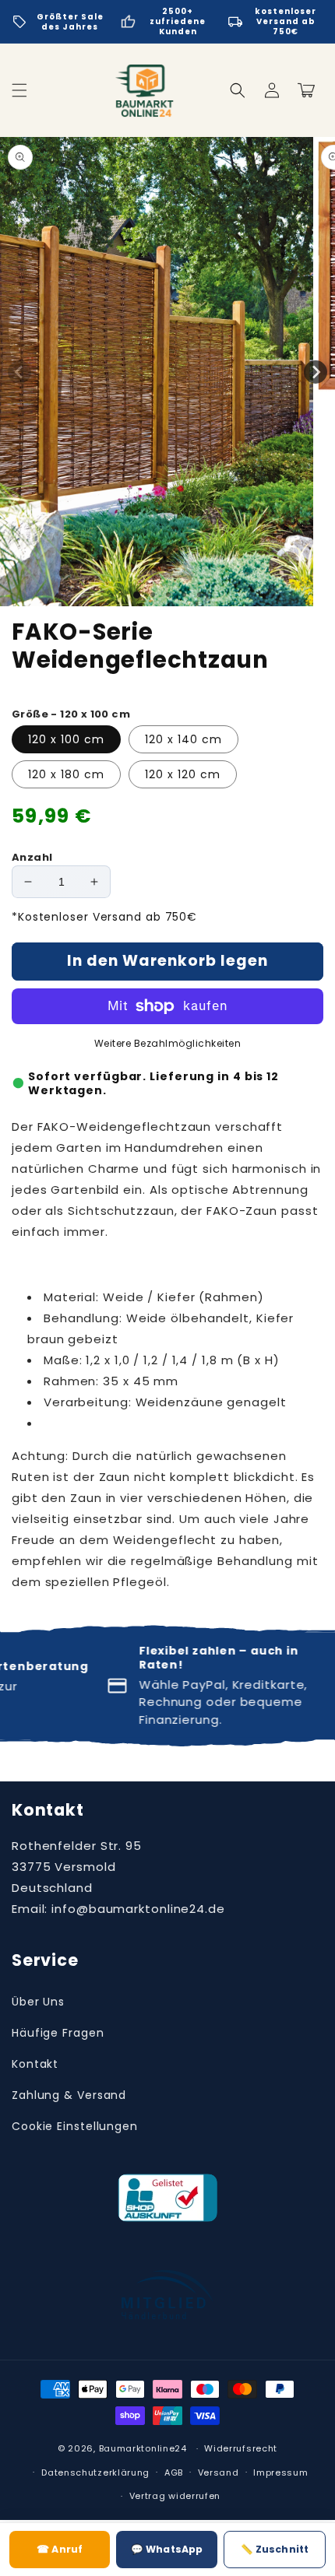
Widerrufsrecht (241, 2448)
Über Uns (38, 2002)
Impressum (280, 2472)
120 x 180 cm (66, 774)
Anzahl (32, 857)
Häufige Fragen (58, 2033)
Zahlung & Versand (69, 2095)
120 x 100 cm (66, 739)
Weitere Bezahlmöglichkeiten (168, 1043)
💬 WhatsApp (167, 2549)
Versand (219, 2472)
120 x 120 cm (183, 774)
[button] (238, 90)
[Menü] (19, 90)
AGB (174, 2472)
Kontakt (35, 2064)
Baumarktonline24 (143, 2448)
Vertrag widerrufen (175, 2496)
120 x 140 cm (183, 739)
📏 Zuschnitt (275, 2549)
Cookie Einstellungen (75, 2126)
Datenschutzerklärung (95, 2472)
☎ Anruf (60, 2549)
